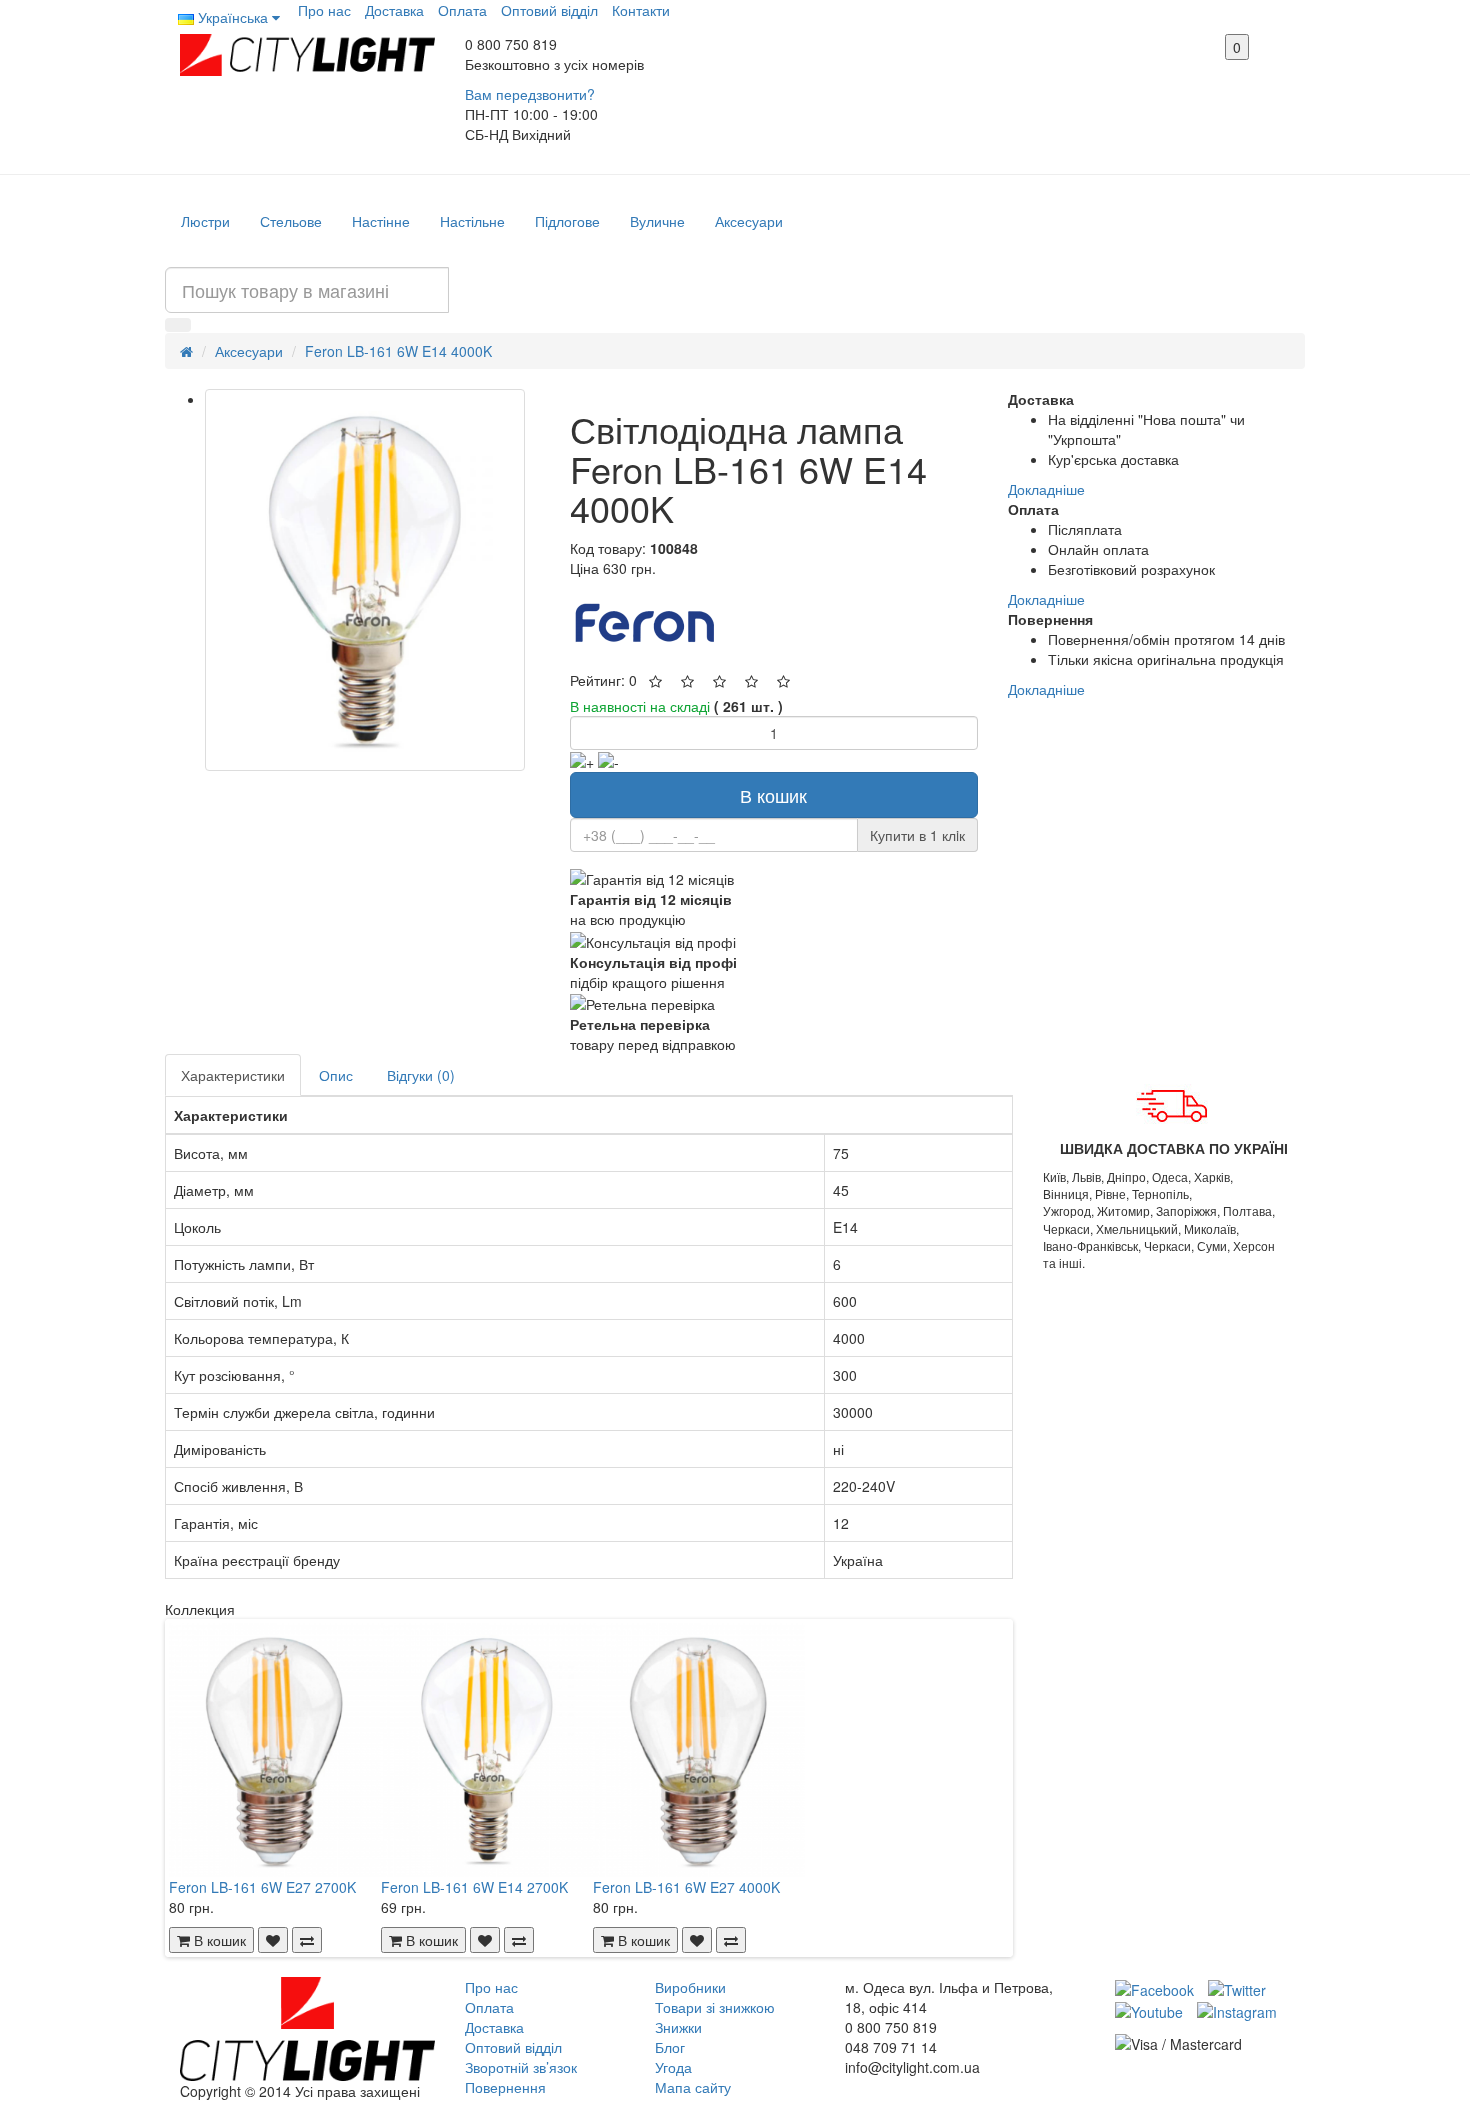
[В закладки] (273, 1940)
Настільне (472, 221)
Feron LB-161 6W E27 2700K (262, 1887)
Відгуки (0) (421, 1075)
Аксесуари (749, 221)
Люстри (205, 221)
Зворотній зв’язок (521, 2067)
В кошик (773, 795)
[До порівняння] (307, 1940)
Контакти (641, 10)
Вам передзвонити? (530, 94)
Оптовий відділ (549, 10)
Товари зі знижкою (715, 2007)
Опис (336, 1075)
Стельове (291, 221)
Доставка (394, 10)
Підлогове (567, 221)
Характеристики (233, 1075)
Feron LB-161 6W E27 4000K (686, 1887)
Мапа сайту (693, 2087)
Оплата (462, 10)
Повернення (505, 2087)
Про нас (324, 10)
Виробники (690, 1987)
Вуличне (657, 221)
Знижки (678, 2027)
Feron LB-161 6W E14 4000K (398, 351)
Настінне (381, 221)
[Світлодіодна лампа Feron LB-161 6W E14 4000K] (365, 580)
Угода (673, 2067)
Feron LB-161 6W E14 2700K (474, 1887)
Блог (670, 2047)
